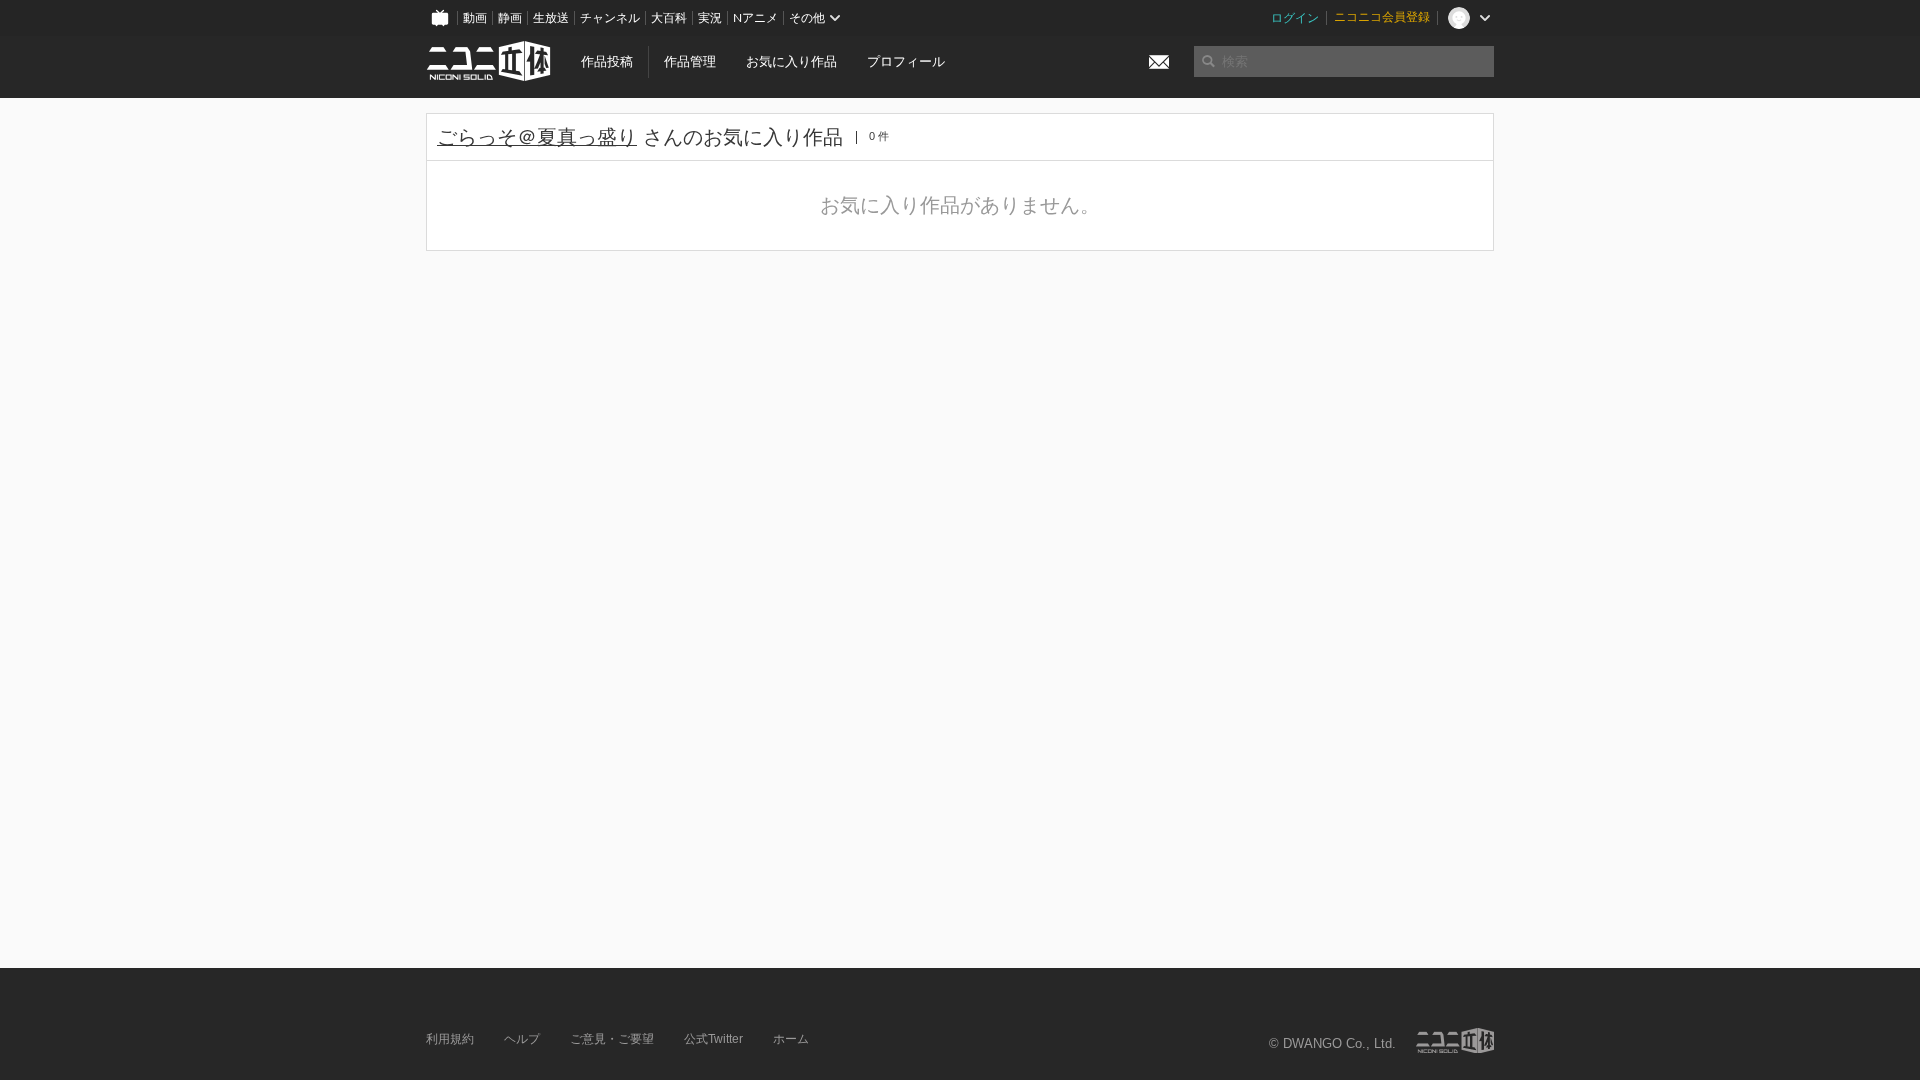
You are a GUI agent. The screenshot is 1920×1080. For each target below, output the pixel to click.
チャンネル (610, 18)
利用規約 (450, 1039)
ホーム (791, 1039)
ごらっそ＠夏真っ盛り (537, 137)
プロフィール (906, 61)
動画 (475, 18)
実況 (710, 18)
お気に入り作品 (791, 61)
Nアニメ (755, 18)
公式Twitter (713, 1039)
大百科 (669, 18)
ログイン (1295, 18)
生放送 (551, 18)
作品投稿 (607, 61)
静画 (510, 18)
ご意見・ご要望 (612, 1039)
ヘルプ (522, 1039)
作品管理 (690, 61)
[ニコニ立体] (1455, 1040)
